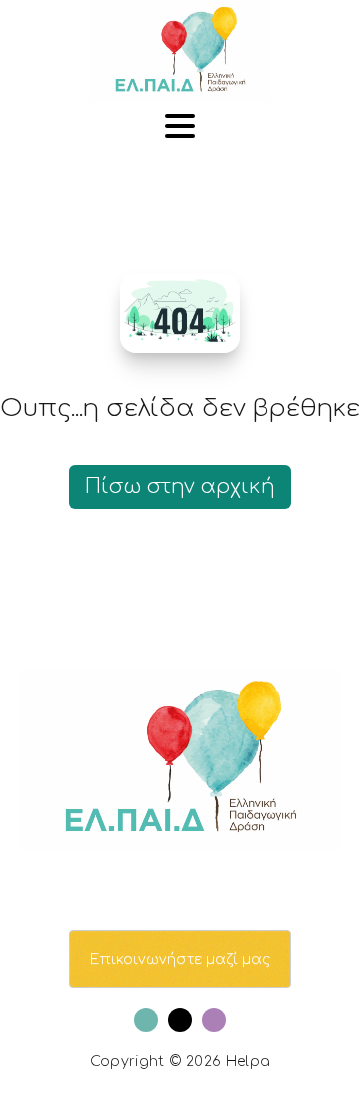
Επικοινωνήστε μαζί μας (180, 959)
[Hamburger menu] (180, 127)
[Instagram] (214, 1020)
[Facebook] (146, 1020)
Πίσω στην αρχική (180, 486)
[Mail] (180, 1020)
